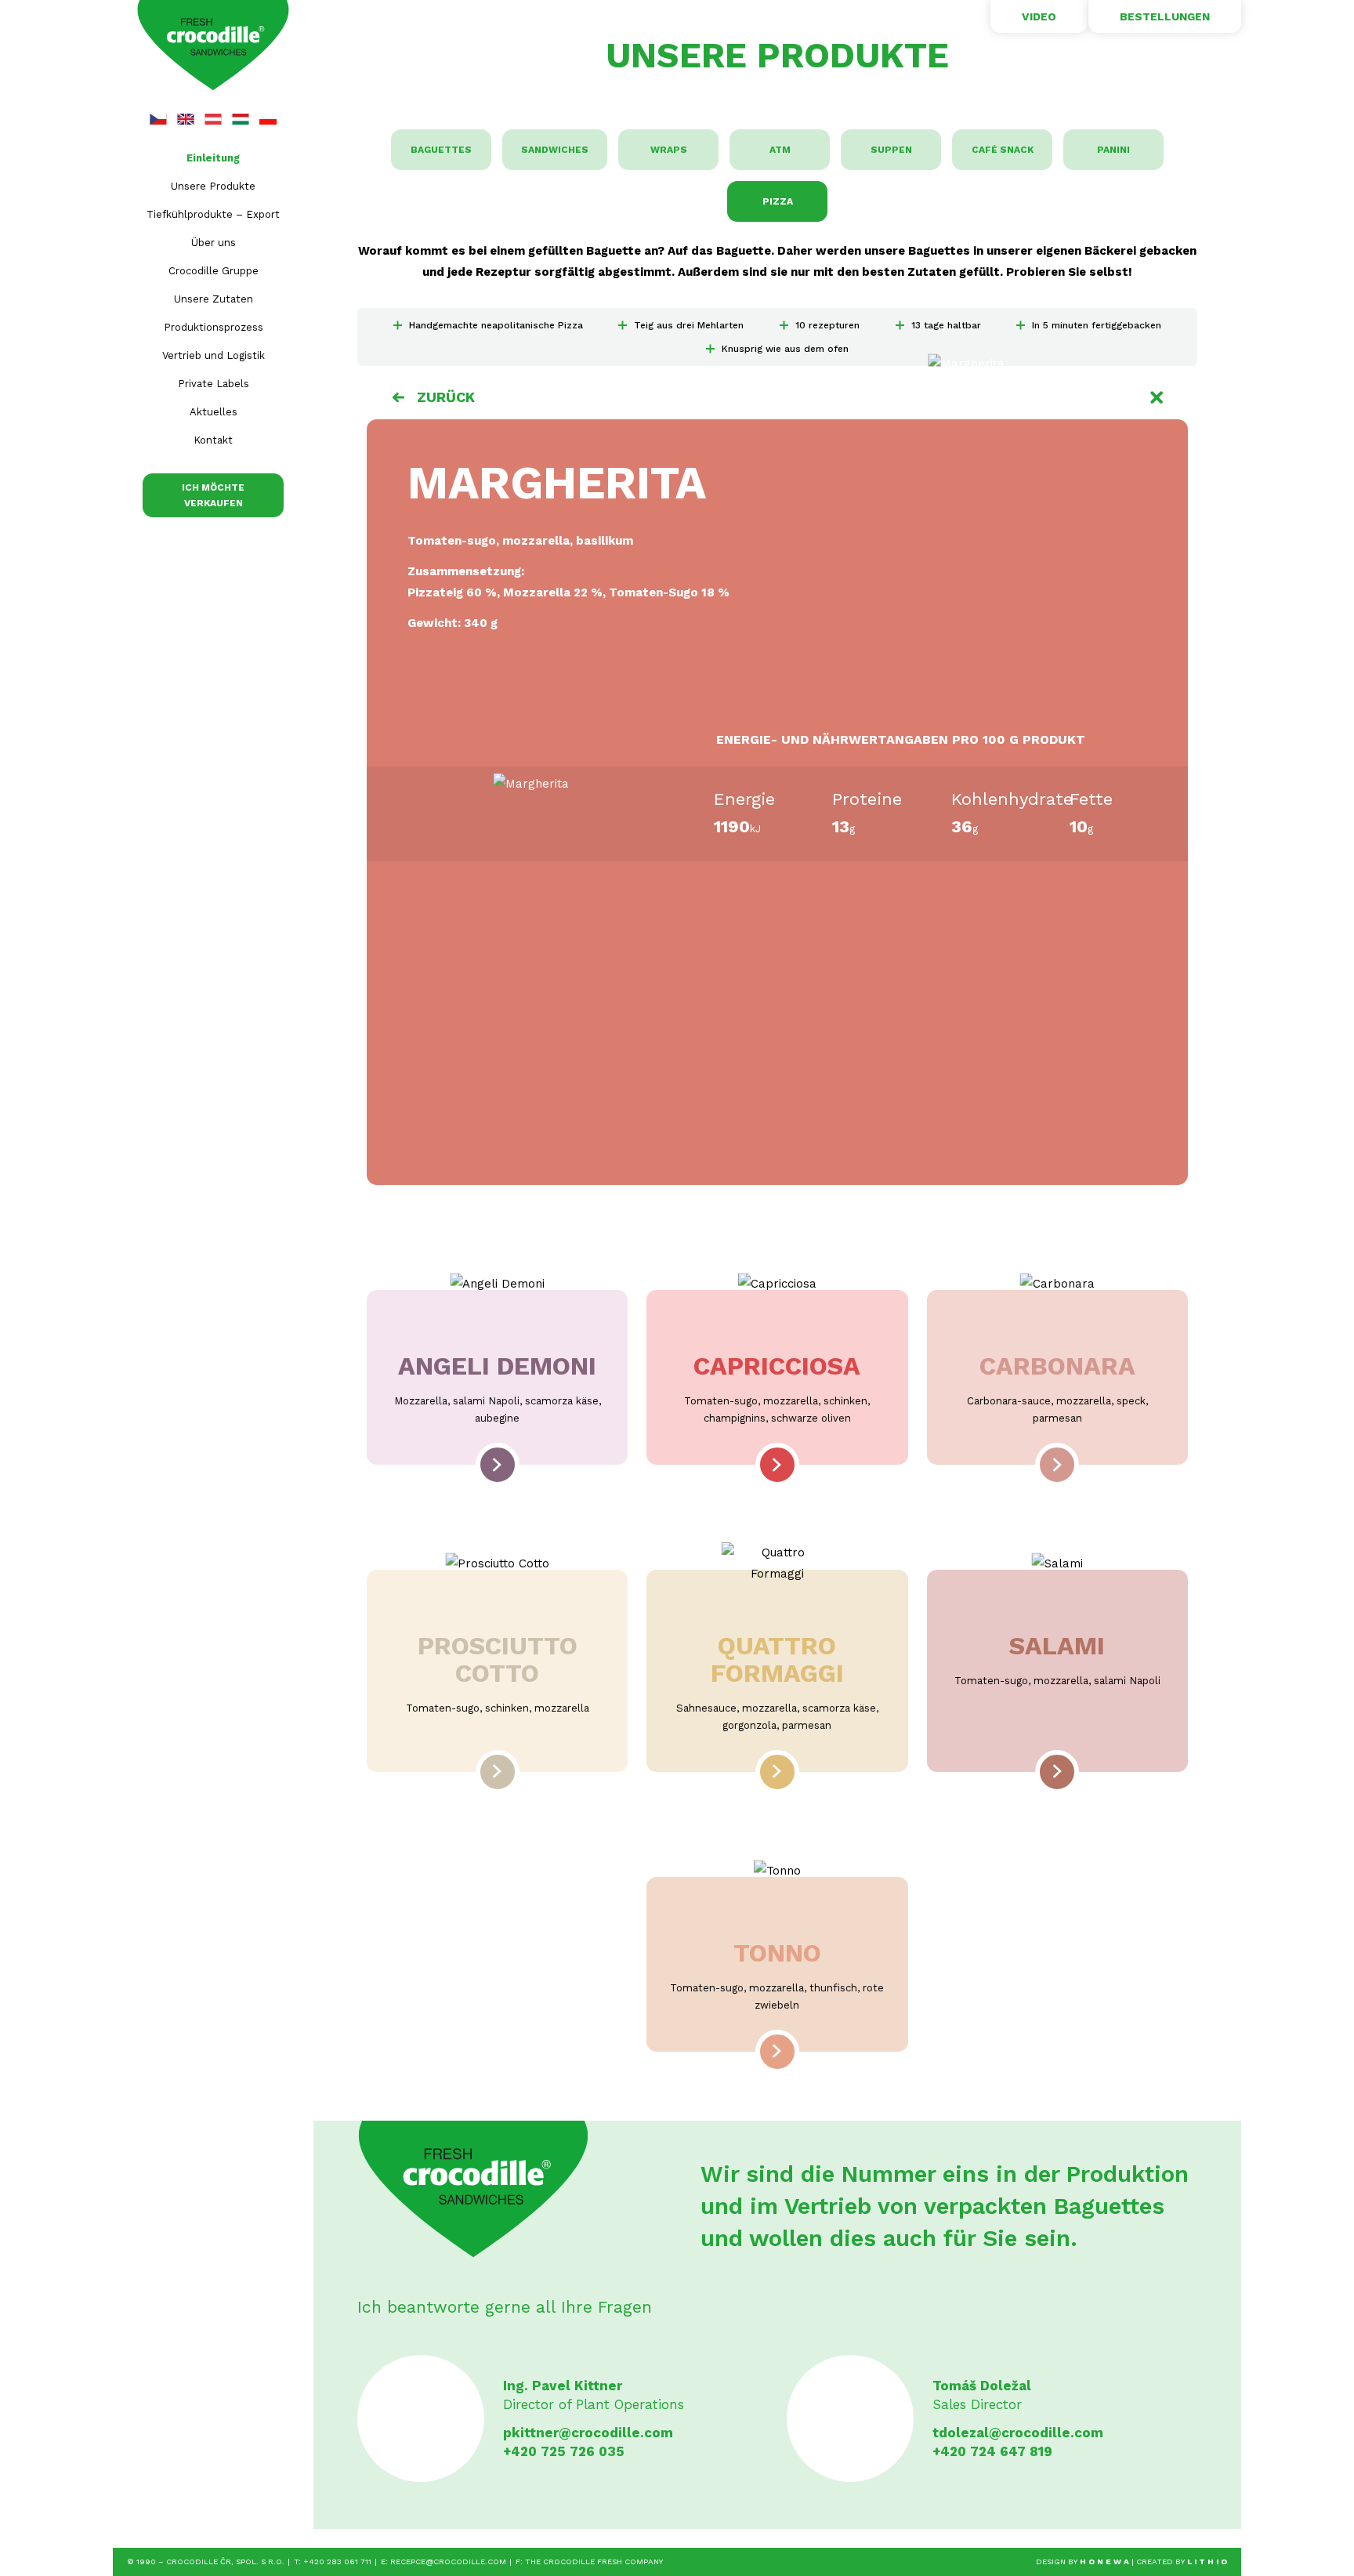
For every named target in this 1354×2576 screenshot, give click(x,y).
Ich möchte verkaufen (213, 495)
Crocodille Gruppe (214, 271)
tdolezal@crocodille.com (1018, 2433)
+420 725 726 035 (564, 2451)
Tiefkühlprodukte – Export (213, 214)
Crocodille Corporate (213, 46)
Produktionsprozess (214, 327)
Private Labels (214, 384)
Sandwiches (555, 150)
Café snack (1003, 150)
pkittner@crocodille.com (588, 2433)
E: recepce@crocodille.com (443, 2562)
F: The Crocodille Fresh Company (589, 2562)
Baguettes (441, 150)
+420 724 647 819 (992, 2451)
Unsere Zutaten (214, 299)
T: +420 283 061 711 (333, 2562)
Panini (1113, 150)
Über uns (214, 243)
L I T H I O (1207, 2562)
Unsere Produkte (213, 186)
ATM (780, 150)
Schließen (1157, 397)
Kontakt (213, 440)
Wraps (669, 150)
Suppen (891, 150)
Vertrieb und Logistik (214, 355)
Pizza (778, 201)
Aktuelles (214, 412)
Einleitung (213, 158)
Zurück (446, 397)
